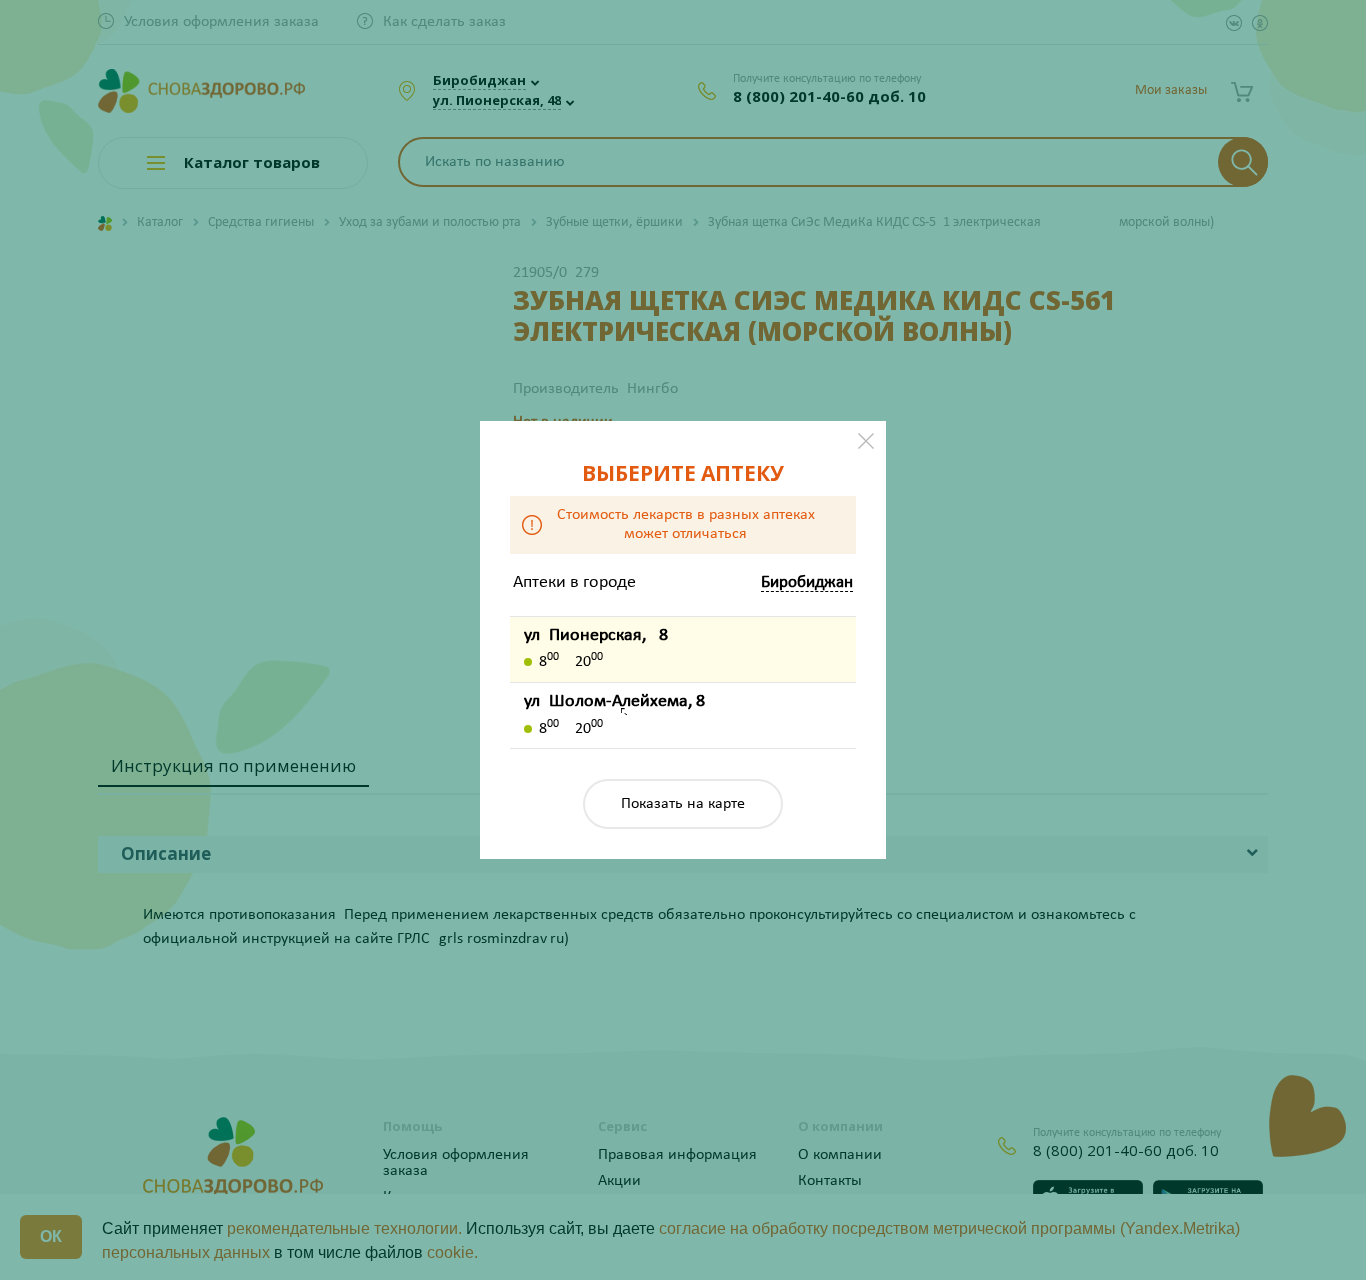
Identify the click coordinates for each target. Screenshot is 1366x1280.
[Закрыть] (866, 441)
